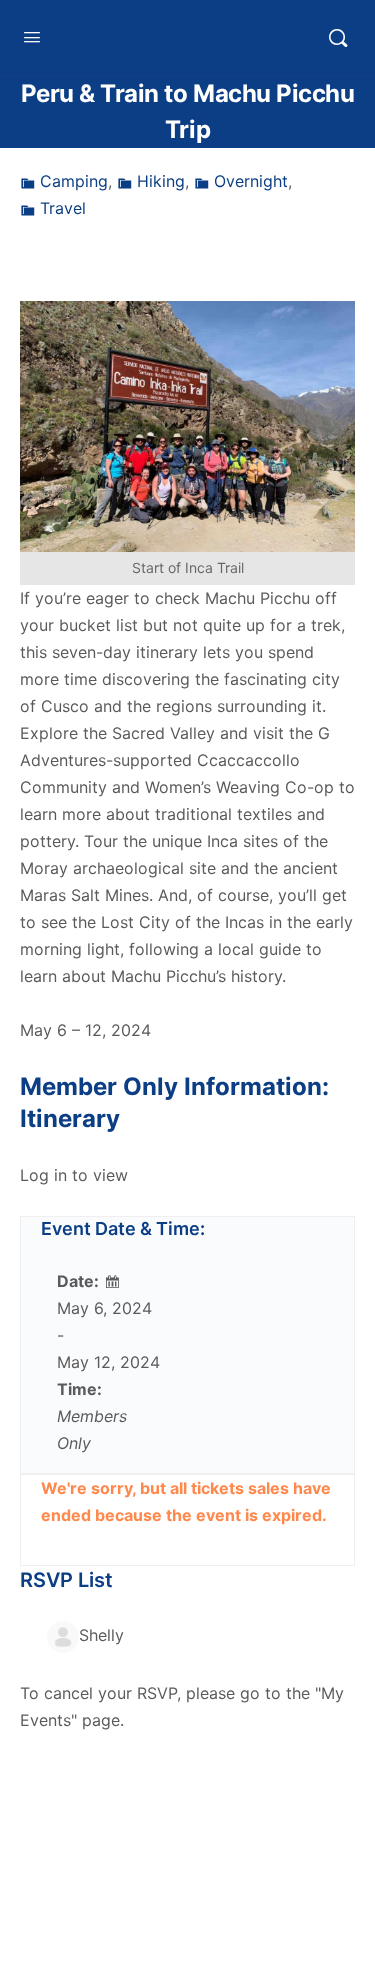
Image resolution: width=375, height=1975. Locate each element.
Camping (74, 181)
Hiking (161, 181)
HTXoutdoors (185, 38)
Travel (63, 208)
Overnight (251, 181)
